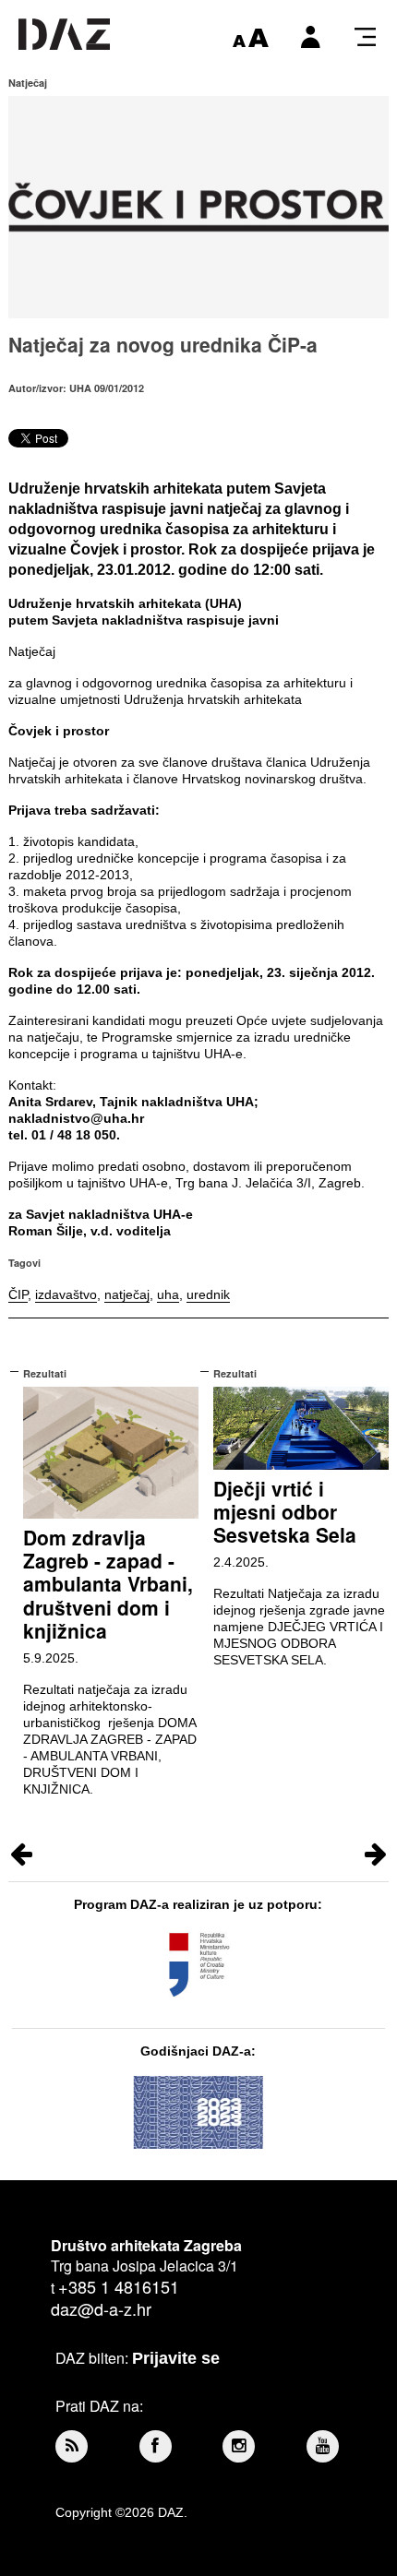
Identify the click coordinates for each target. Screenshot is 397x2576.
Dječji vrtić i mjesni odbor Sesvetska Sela (285, 1511)
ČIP (18, 1294)
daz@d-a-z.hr (101, 2308)
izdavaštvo (66, 1294)
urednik (208, 1294)
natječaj (127, 1294)
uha (168, 1294)
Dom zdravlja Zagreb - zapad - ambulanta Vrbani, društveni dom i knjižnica (108, 1584)
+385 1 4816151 (119, 2286)
